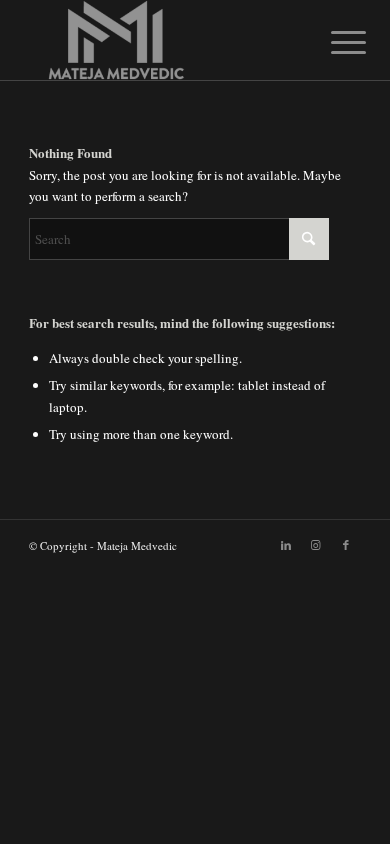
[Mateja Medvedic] (161, 40)
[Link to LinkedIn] (286, 545)
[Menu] (333, 42)
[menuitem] (333, 42)
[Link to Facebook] (346, 545)
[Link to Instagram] (316, 545)
